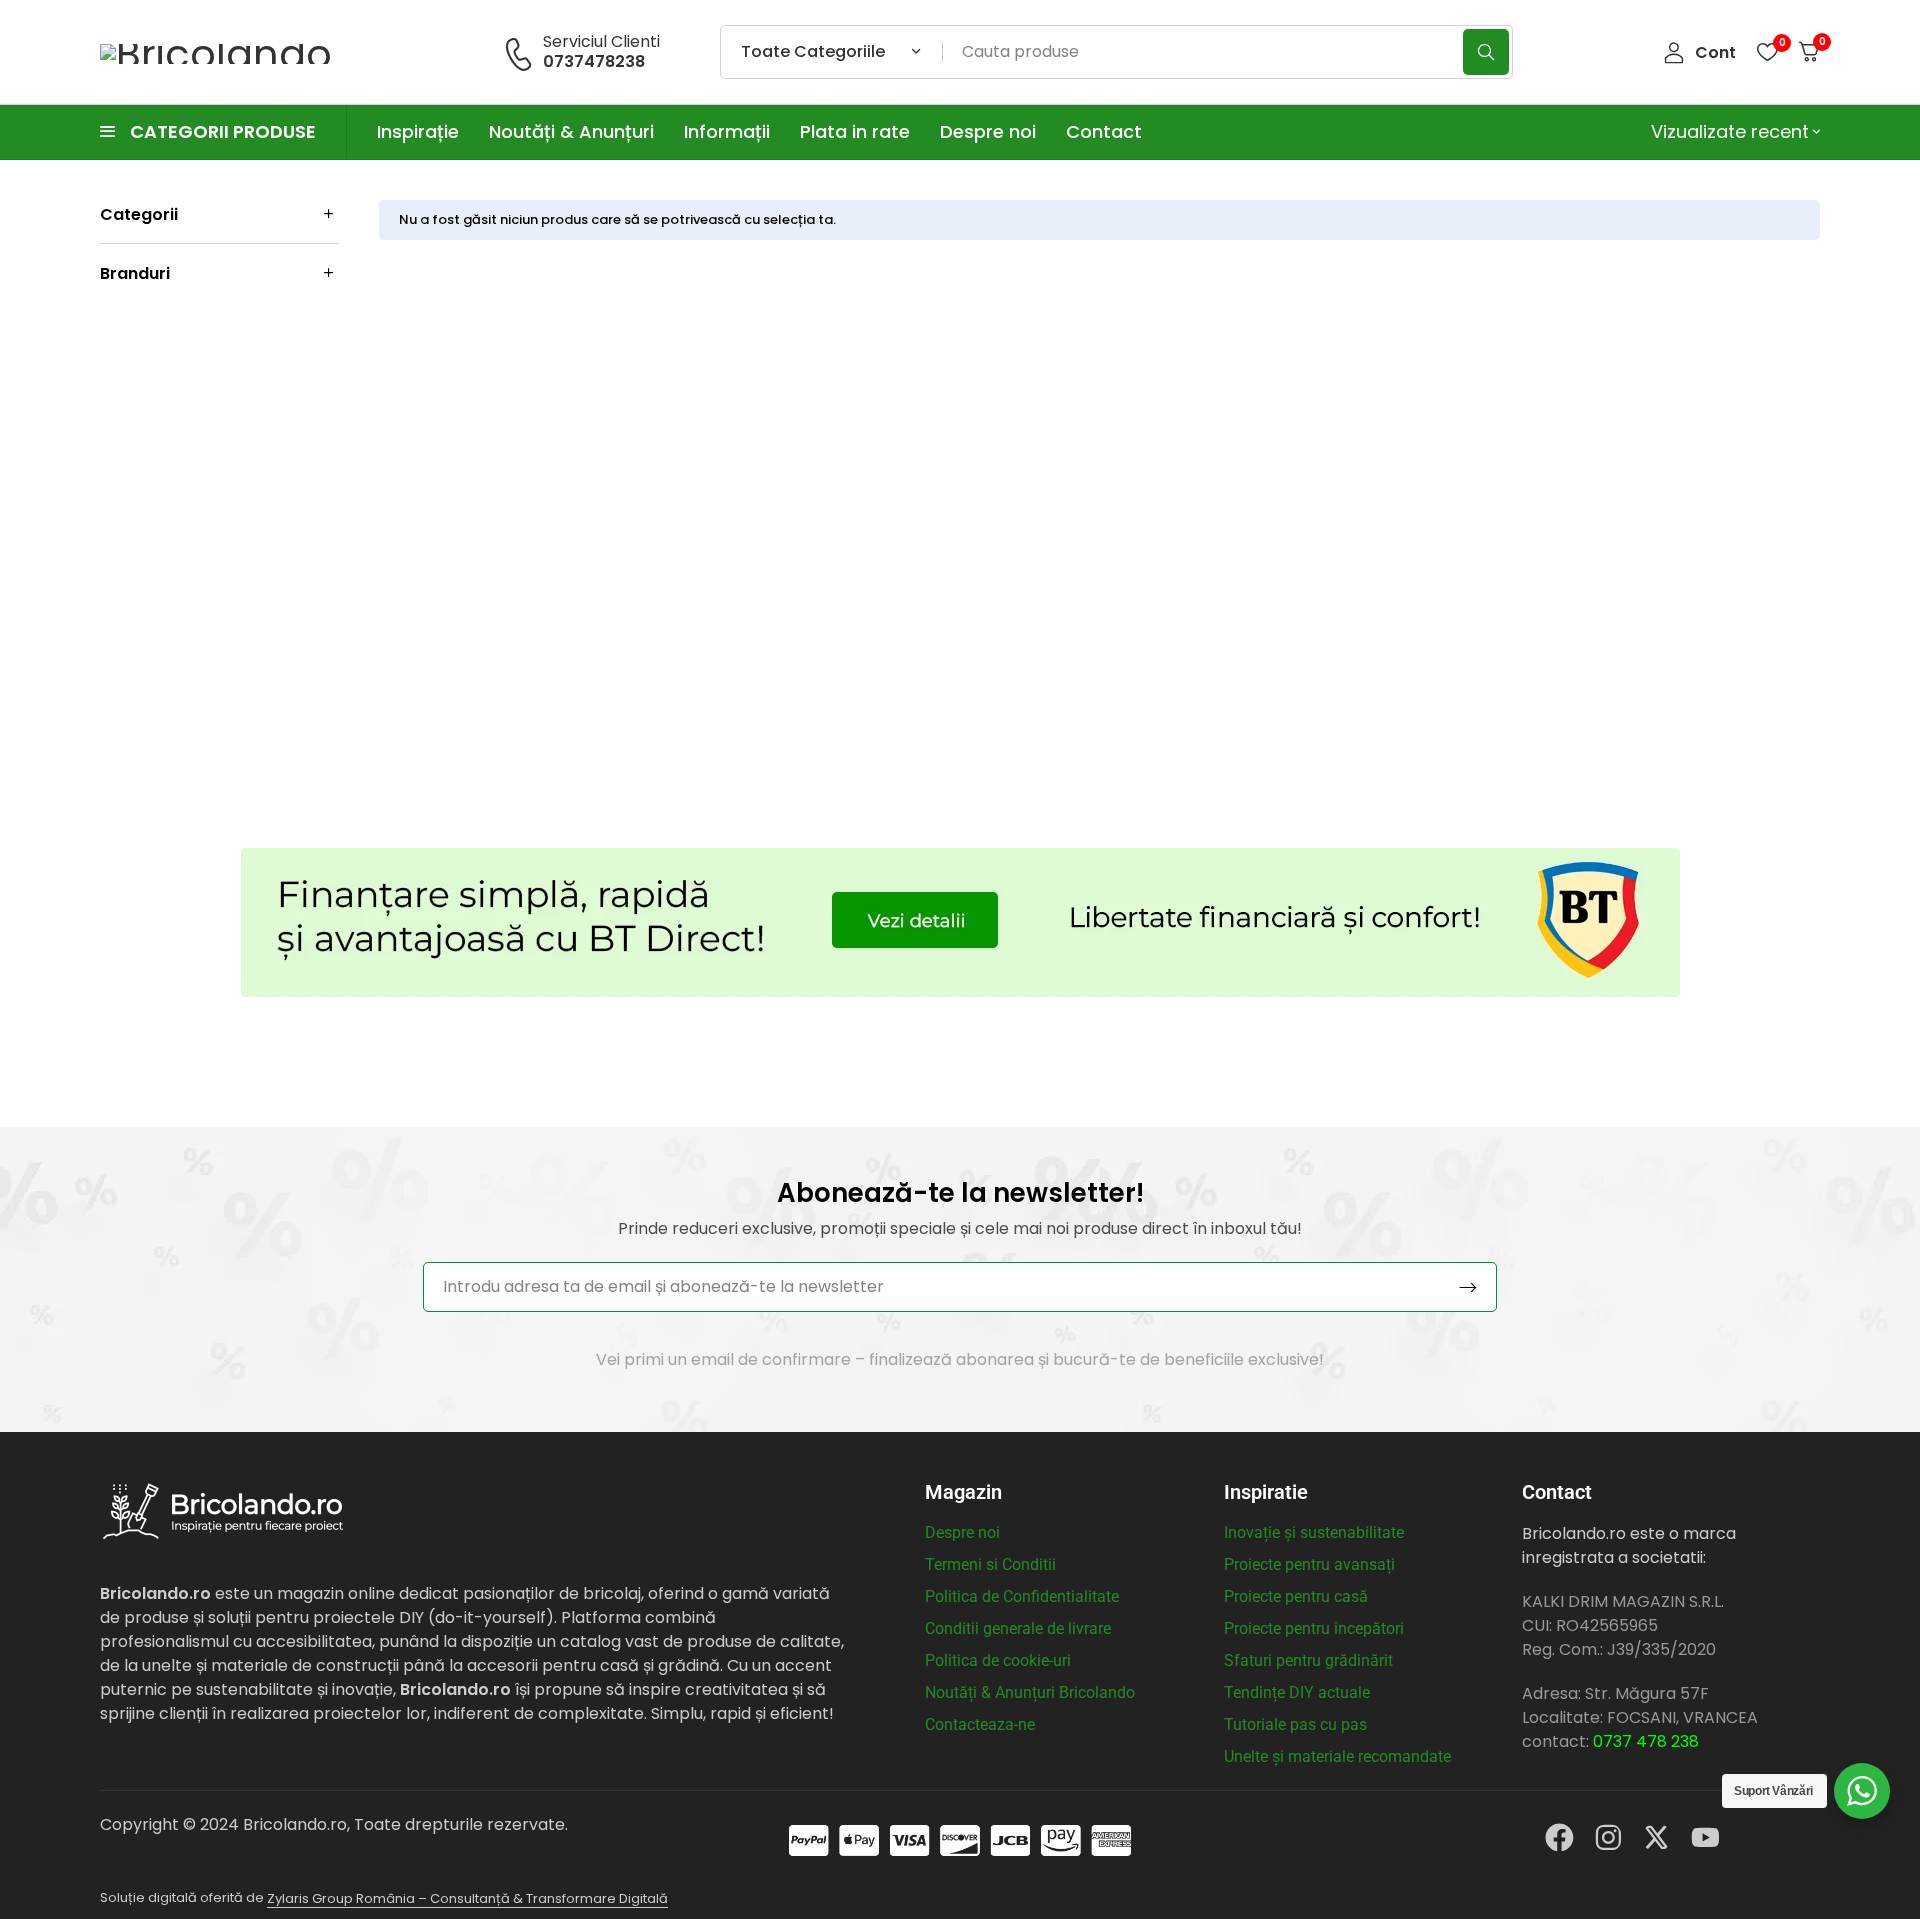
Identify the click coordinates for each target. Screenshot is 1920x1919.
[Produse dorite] (1767, 52)
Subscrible (1468, 1287)
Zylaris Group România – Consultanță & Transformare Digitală (467, 1898)
